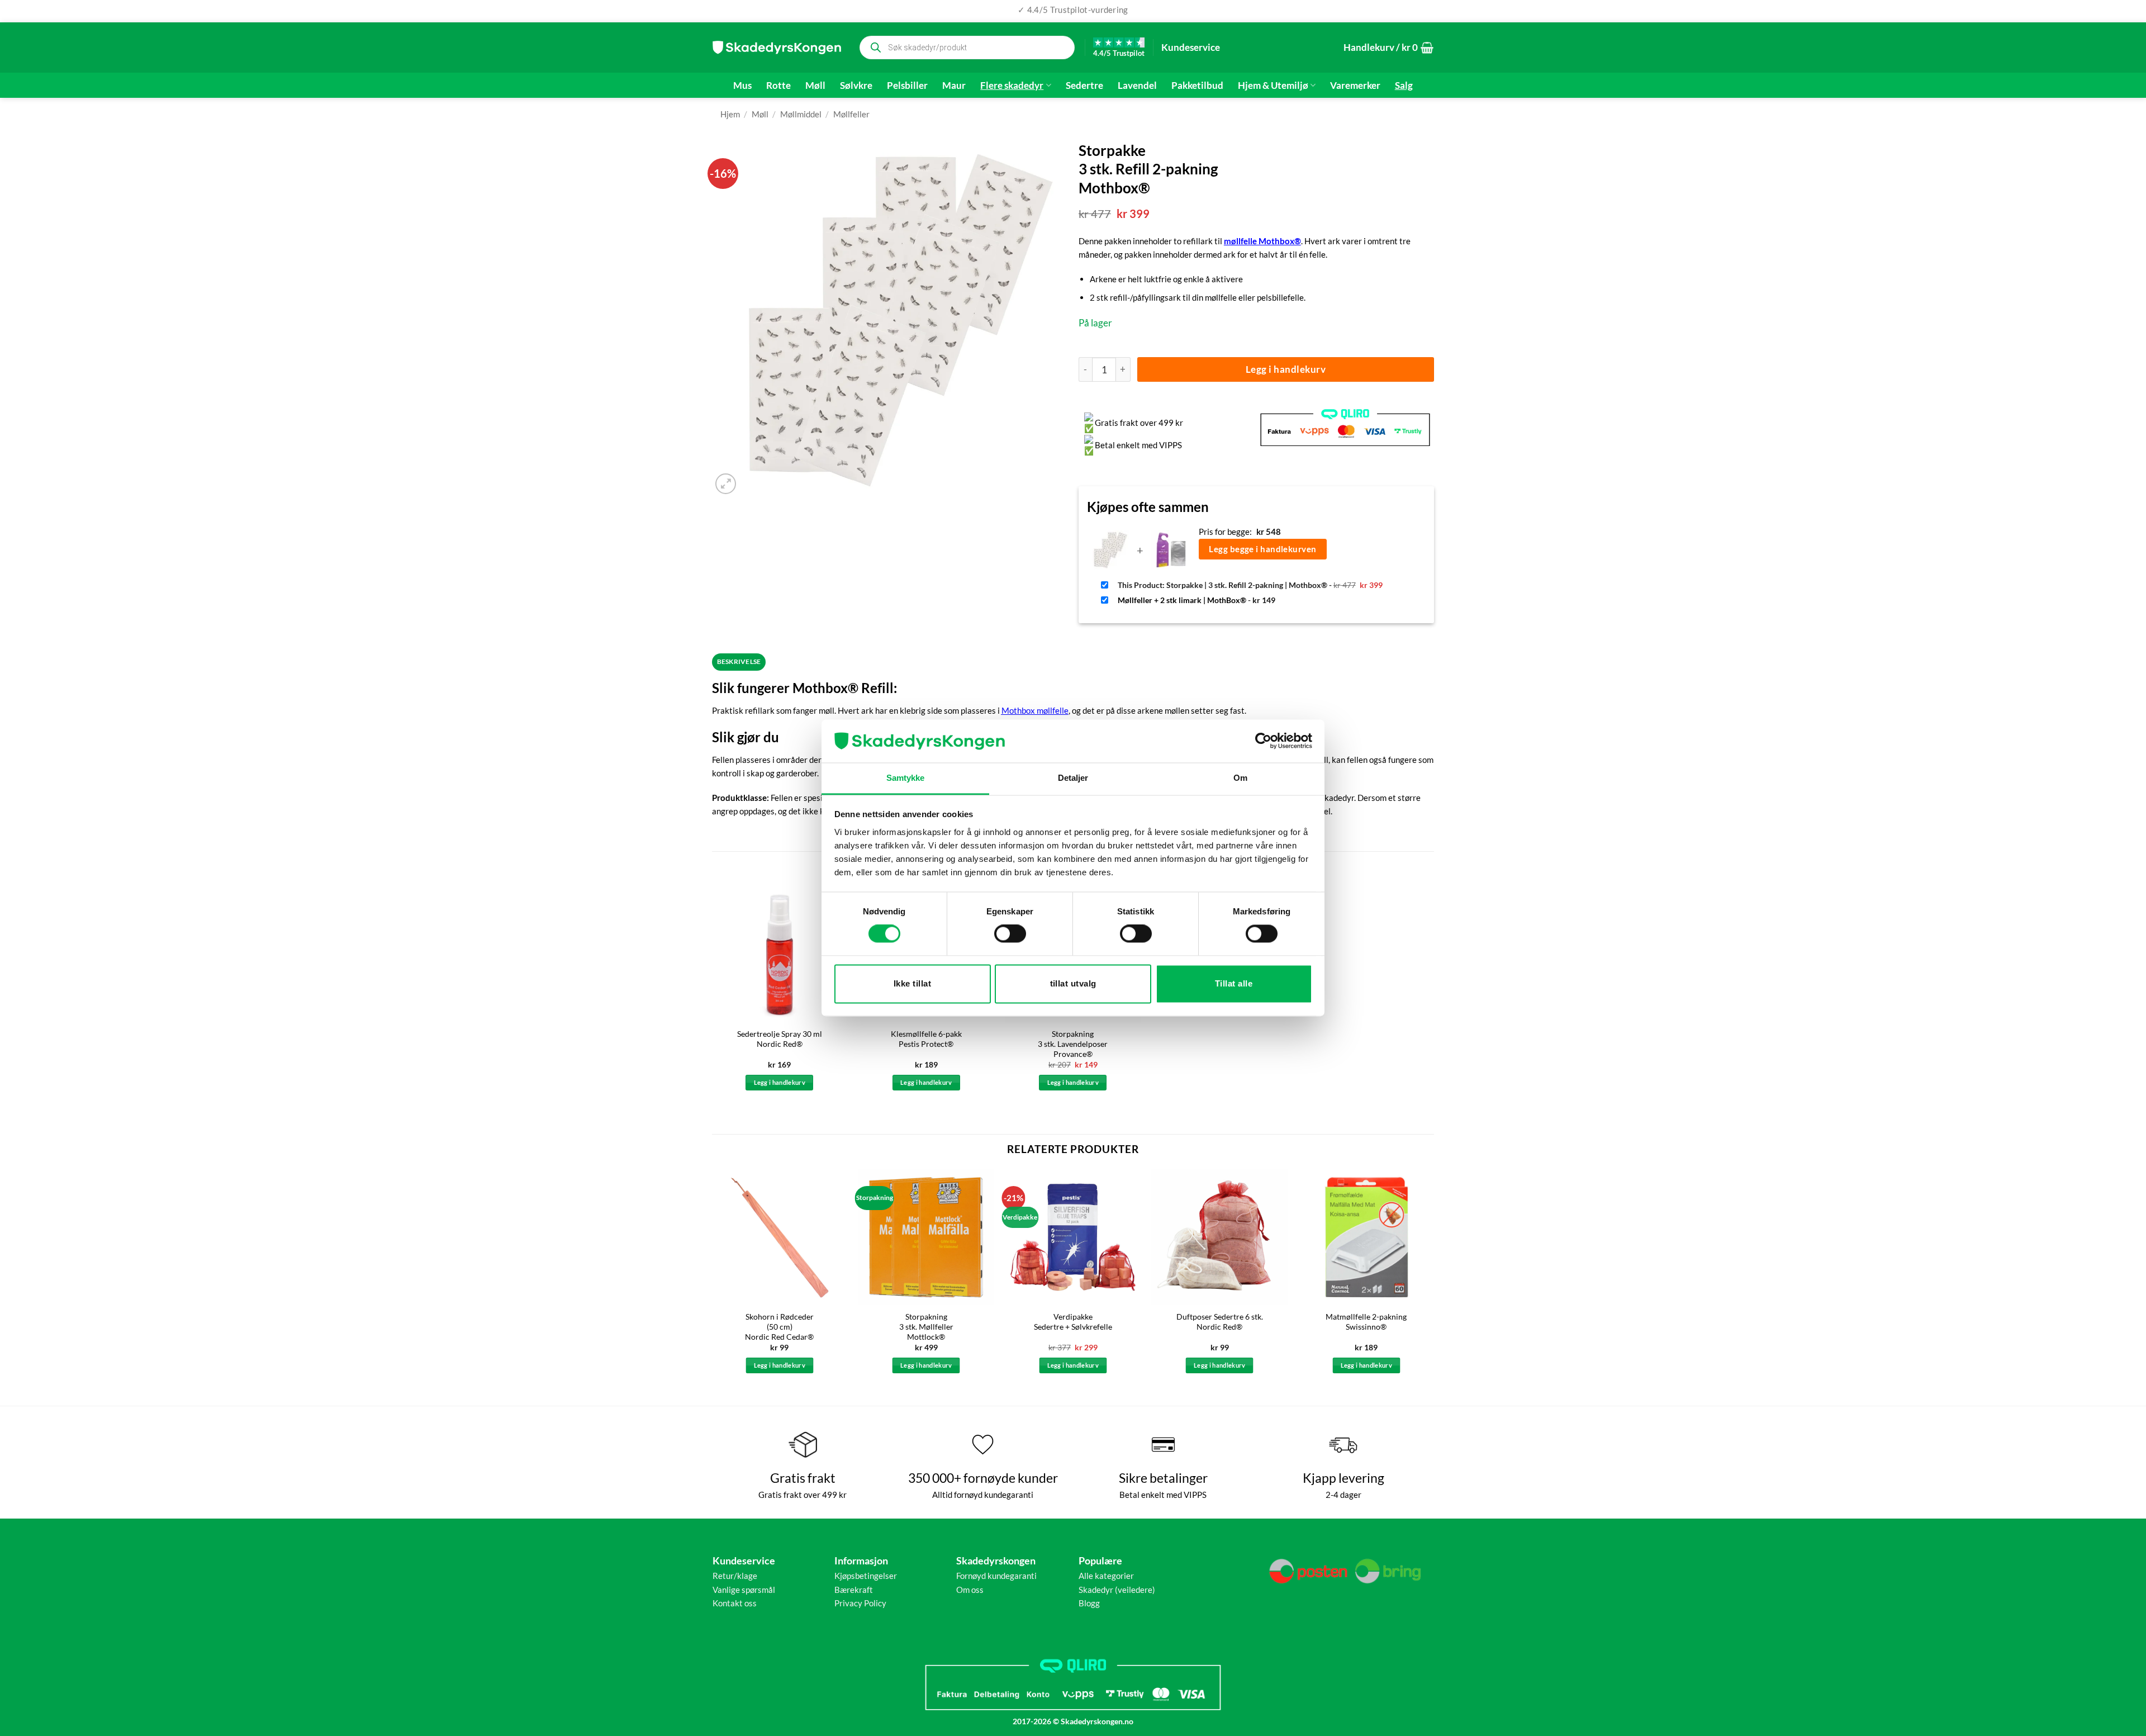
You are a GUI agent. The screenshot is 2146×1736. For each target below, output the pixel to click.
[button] (1388, 48)
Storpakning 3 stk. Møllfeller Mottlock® (926, 1327)
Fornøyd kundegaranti (996, 1576)
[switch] (1010, 934)
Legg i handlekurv (1286, 369)
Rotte (778, 86)
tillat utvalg (1073, 983)
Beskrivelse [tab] (739, 661)
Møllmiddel (801, 114)
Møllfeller (851, 114)
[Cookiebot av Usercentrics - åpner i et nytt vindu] (1263, 741)
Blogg (1089, 1603)
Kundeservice (1191, 47)
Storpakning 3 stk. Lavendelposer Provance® (1073, 1044)
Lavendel (1137, 86)
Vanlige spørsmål (744, 1590)
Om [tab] (1240, 778)
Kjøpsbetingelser (866, 1576)
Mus (742, 86)
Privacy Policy (860, 1603)
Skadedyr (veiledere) (1117, 1590)
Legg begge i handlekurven (1262, 549)
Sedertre (1084, 86)
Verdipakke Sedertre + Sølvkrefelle (1073, 1322)
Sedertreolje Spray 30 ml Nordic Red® (780, 1039)
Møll (815, 86)
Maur (954, 86)
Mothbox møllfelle (1035, 710)
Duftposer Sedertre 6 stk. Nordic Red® (1220, 1322)
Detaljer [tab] (1073, 778)
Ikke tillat (912, 983)
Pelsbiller (907, 86)
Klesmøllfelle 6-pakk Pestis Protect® (926, 1039)
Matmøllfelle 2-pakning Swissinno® (1366, 1322)
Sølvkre (856, 86)
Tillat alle (1234, 983)
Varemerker (1355, 86)
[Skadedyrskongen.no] (777, 48)
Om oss (970, 1590)
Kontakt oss (735, 1603)
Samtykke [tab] (906, 778)
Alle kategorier (1106, 1576)
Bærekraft (854, 1590)
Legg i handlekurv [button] (780, 1082)
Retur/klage (735, 1576)
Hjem (730, 114)
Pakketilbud (1197, 86)
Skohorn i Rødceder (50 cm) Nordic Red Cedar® (779, 1327)
